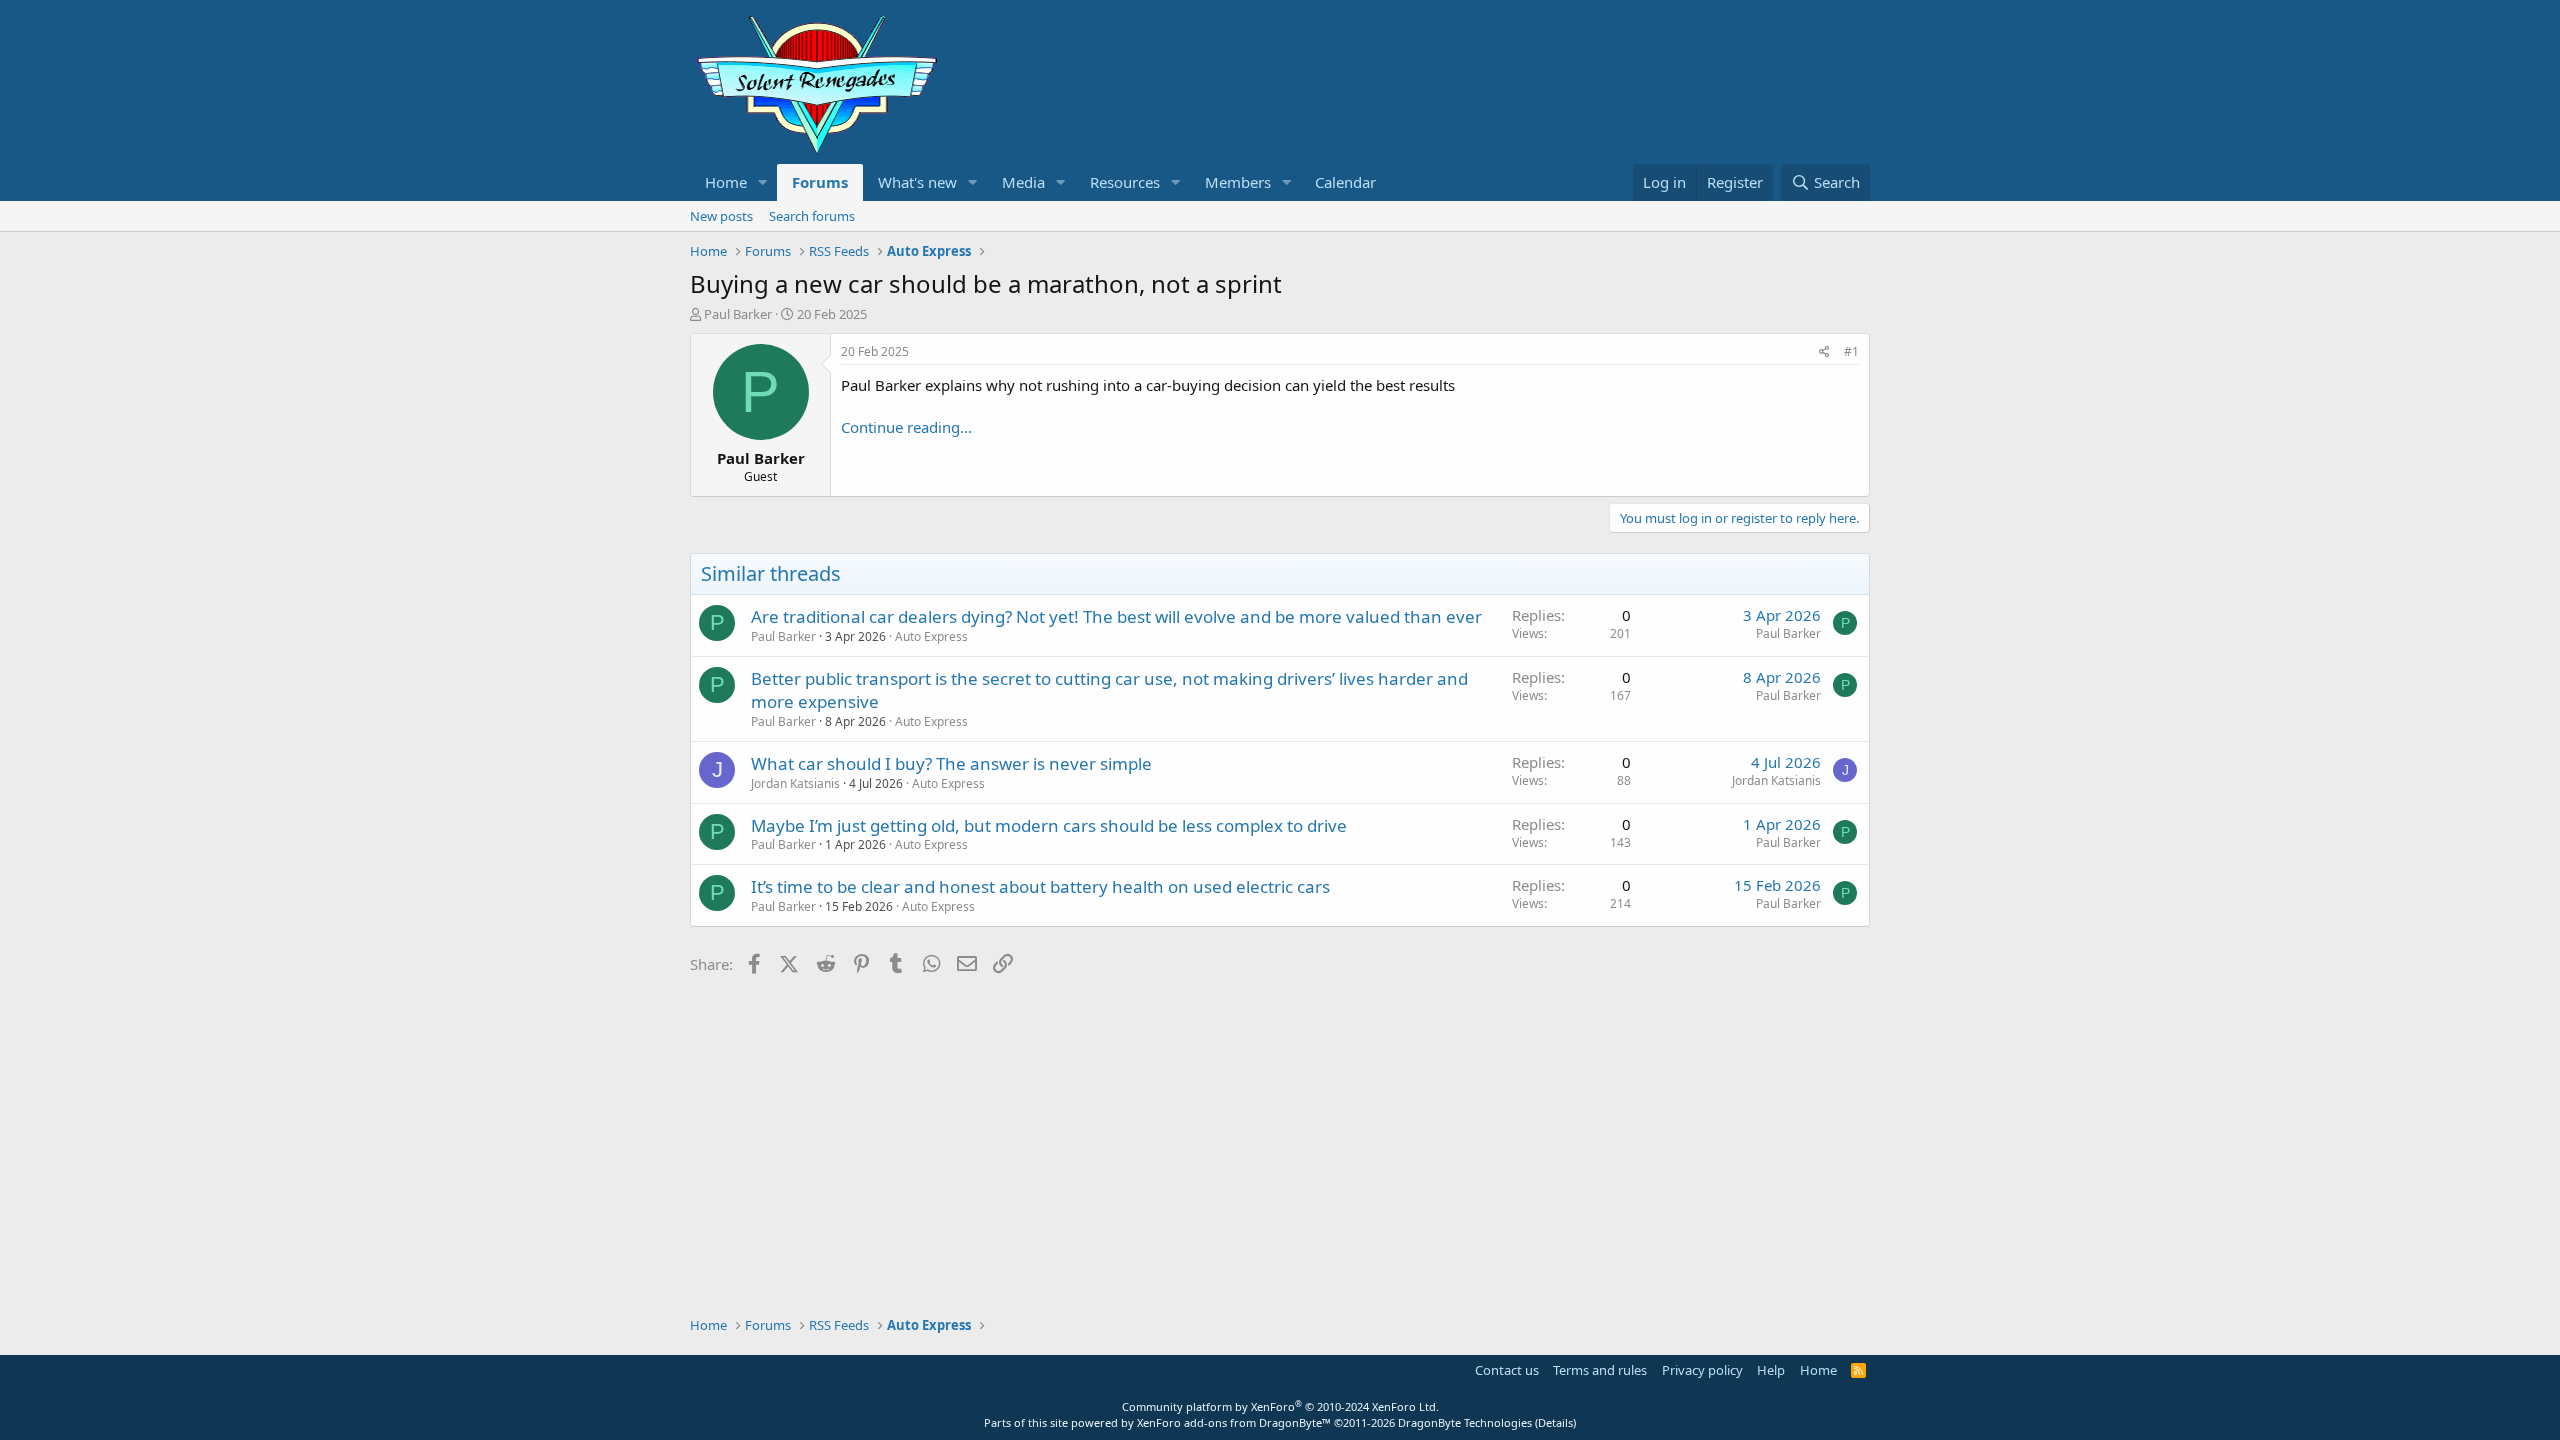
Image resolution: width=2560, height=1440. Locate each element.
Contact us (1507, 1370)
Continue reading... (906, 427)
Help (1771, 1370)
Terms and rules (1600, 1370)
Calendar (1345, 182)
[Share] (1824, 352)
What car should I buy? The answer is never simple (951, 763)
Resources (1125, 182)
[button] (763, 182)
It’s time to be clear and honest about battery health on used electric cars (1040, 886)
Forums (820, 182)
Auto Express (931, 636)
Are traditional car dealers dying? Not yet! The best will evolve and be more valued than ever (1116, 616)
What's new (917, 182)
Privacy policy (1702, 1370)
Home (726, 182)
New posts (721, 216)
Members (1238, 182)
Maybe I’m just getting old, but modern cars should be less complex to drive (1049, 825)
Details (1555, 1422)
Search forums (812, 216)
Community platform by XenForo (1280, 1406)
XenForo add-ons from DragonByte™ (1234, 1422)
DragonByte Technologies (1465, 1422)
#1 (1851, 351)
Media (1023, 182)
